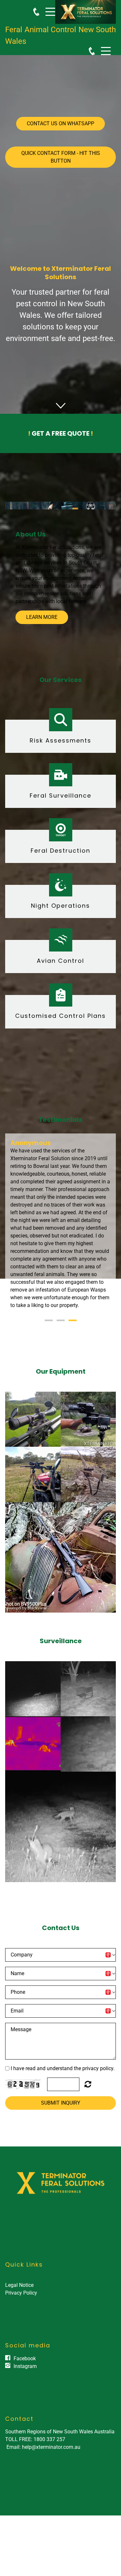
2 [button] (60, 1336)
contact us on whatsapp (60, 123)
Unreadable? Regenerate (88, 2099)
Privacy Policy (21, 2308)
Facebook (25, 2374)
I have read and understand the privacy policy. (63, 2084)
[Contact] (36, 12)
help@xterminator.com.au (51, 2462)
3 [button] (72, 1336)
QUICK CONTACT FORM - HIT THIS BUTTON (61, 157)
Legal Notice (19, 2301)
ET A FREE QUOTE (60, 433)
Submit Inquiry (61, 2118)
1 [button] (49, 1336)
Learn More (42, 617)
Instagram (25, 2382)
